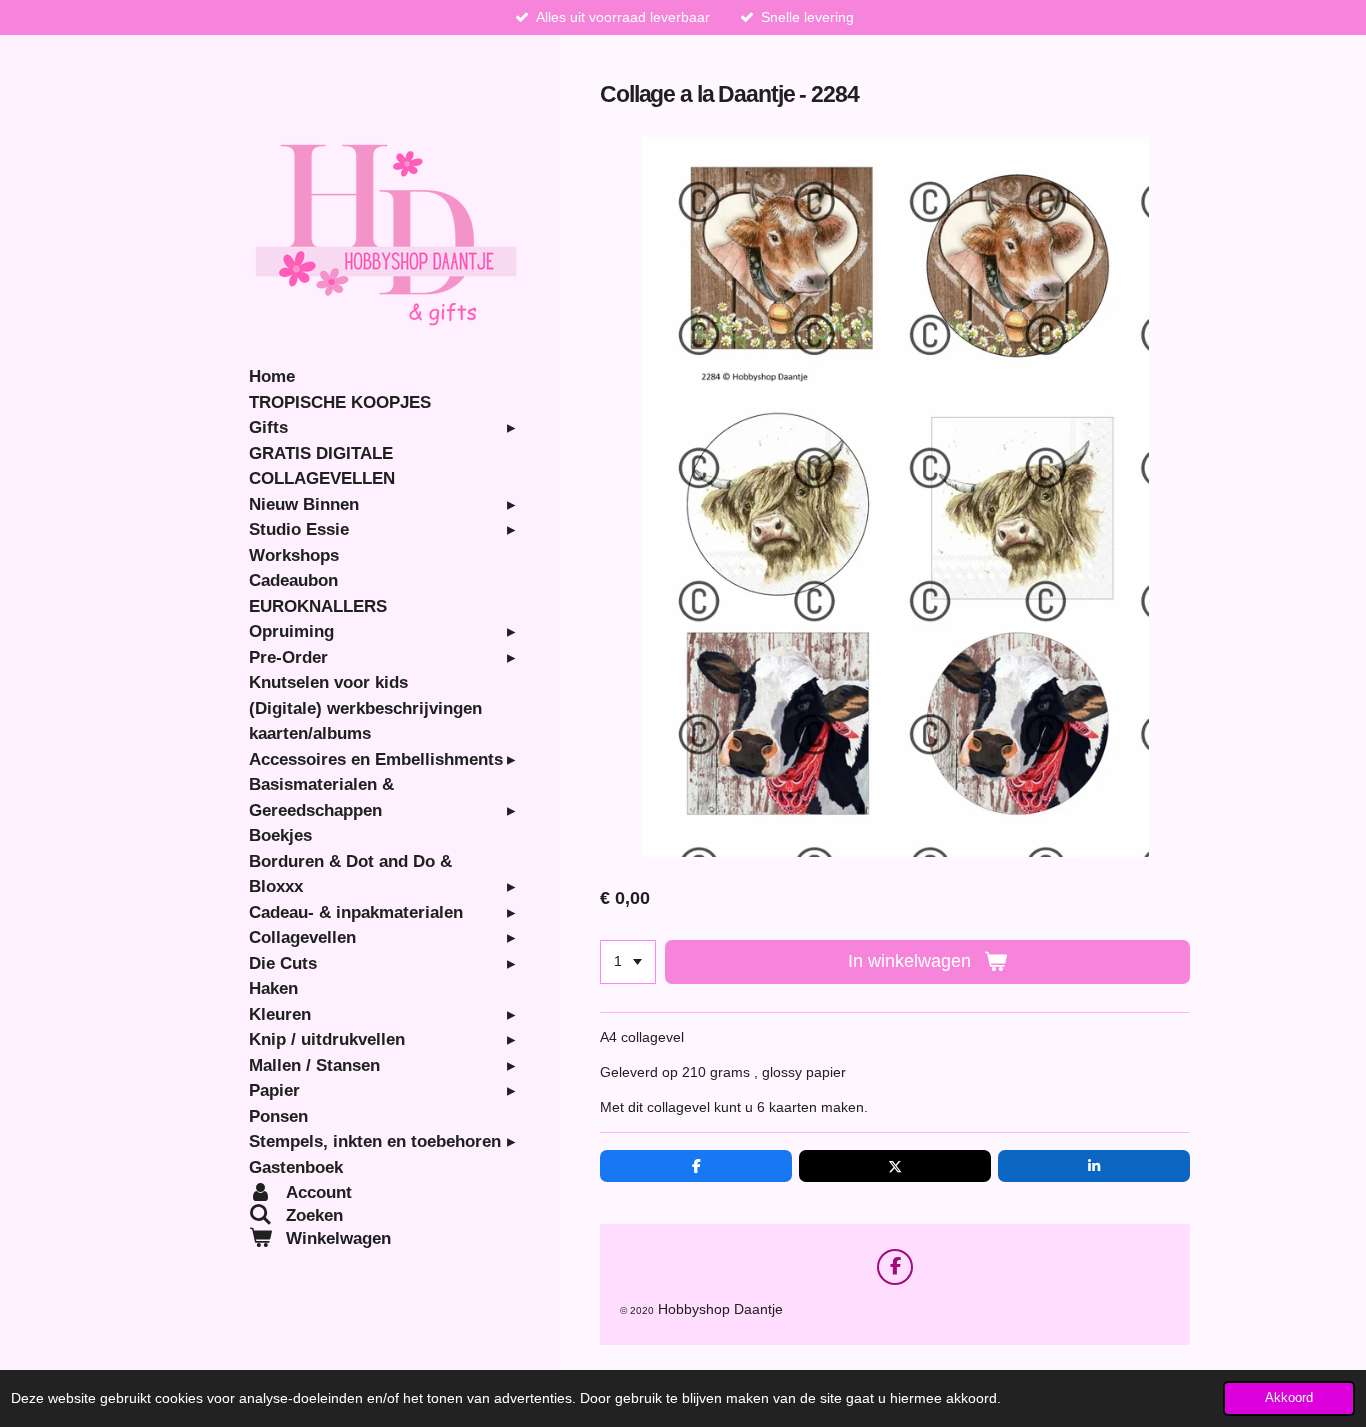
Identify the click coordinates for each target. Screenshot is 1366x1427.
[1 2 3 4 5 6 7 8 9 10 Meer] (628, 962)
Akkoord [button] (1289, 1398)
